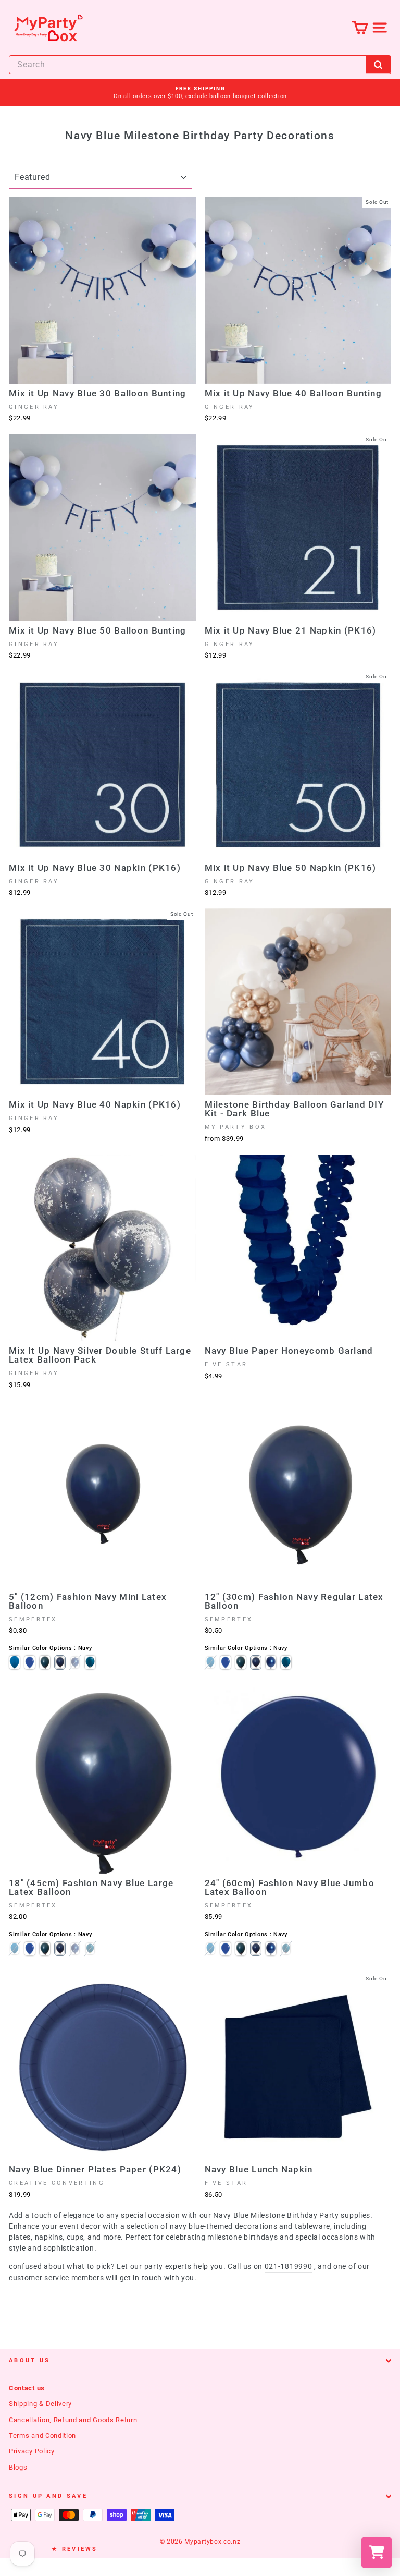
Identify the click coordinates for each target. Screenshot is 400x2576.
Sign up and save (48, 2496)
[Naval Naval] (45, 1662)
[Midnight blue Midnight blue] (90, 1662)
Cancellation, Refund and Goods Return (73, 2420)
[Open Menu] (379, 27)
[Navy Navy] (60, 1662)
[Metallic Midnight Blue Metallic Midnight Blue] (75, 1662)
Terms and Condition (42, 2435)
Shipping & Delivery (40, 2404)
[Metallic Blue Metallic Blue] (15, 1662)
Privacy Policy (32, 2451)
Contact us (27, 2388)
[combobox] (200, 65)
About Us (30, 2360)
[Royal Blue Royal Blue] (30, 1662)
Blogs (18, 2467)
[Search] (379, 64)
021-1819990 (289, 2266)
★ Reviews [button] (75, 2549)
